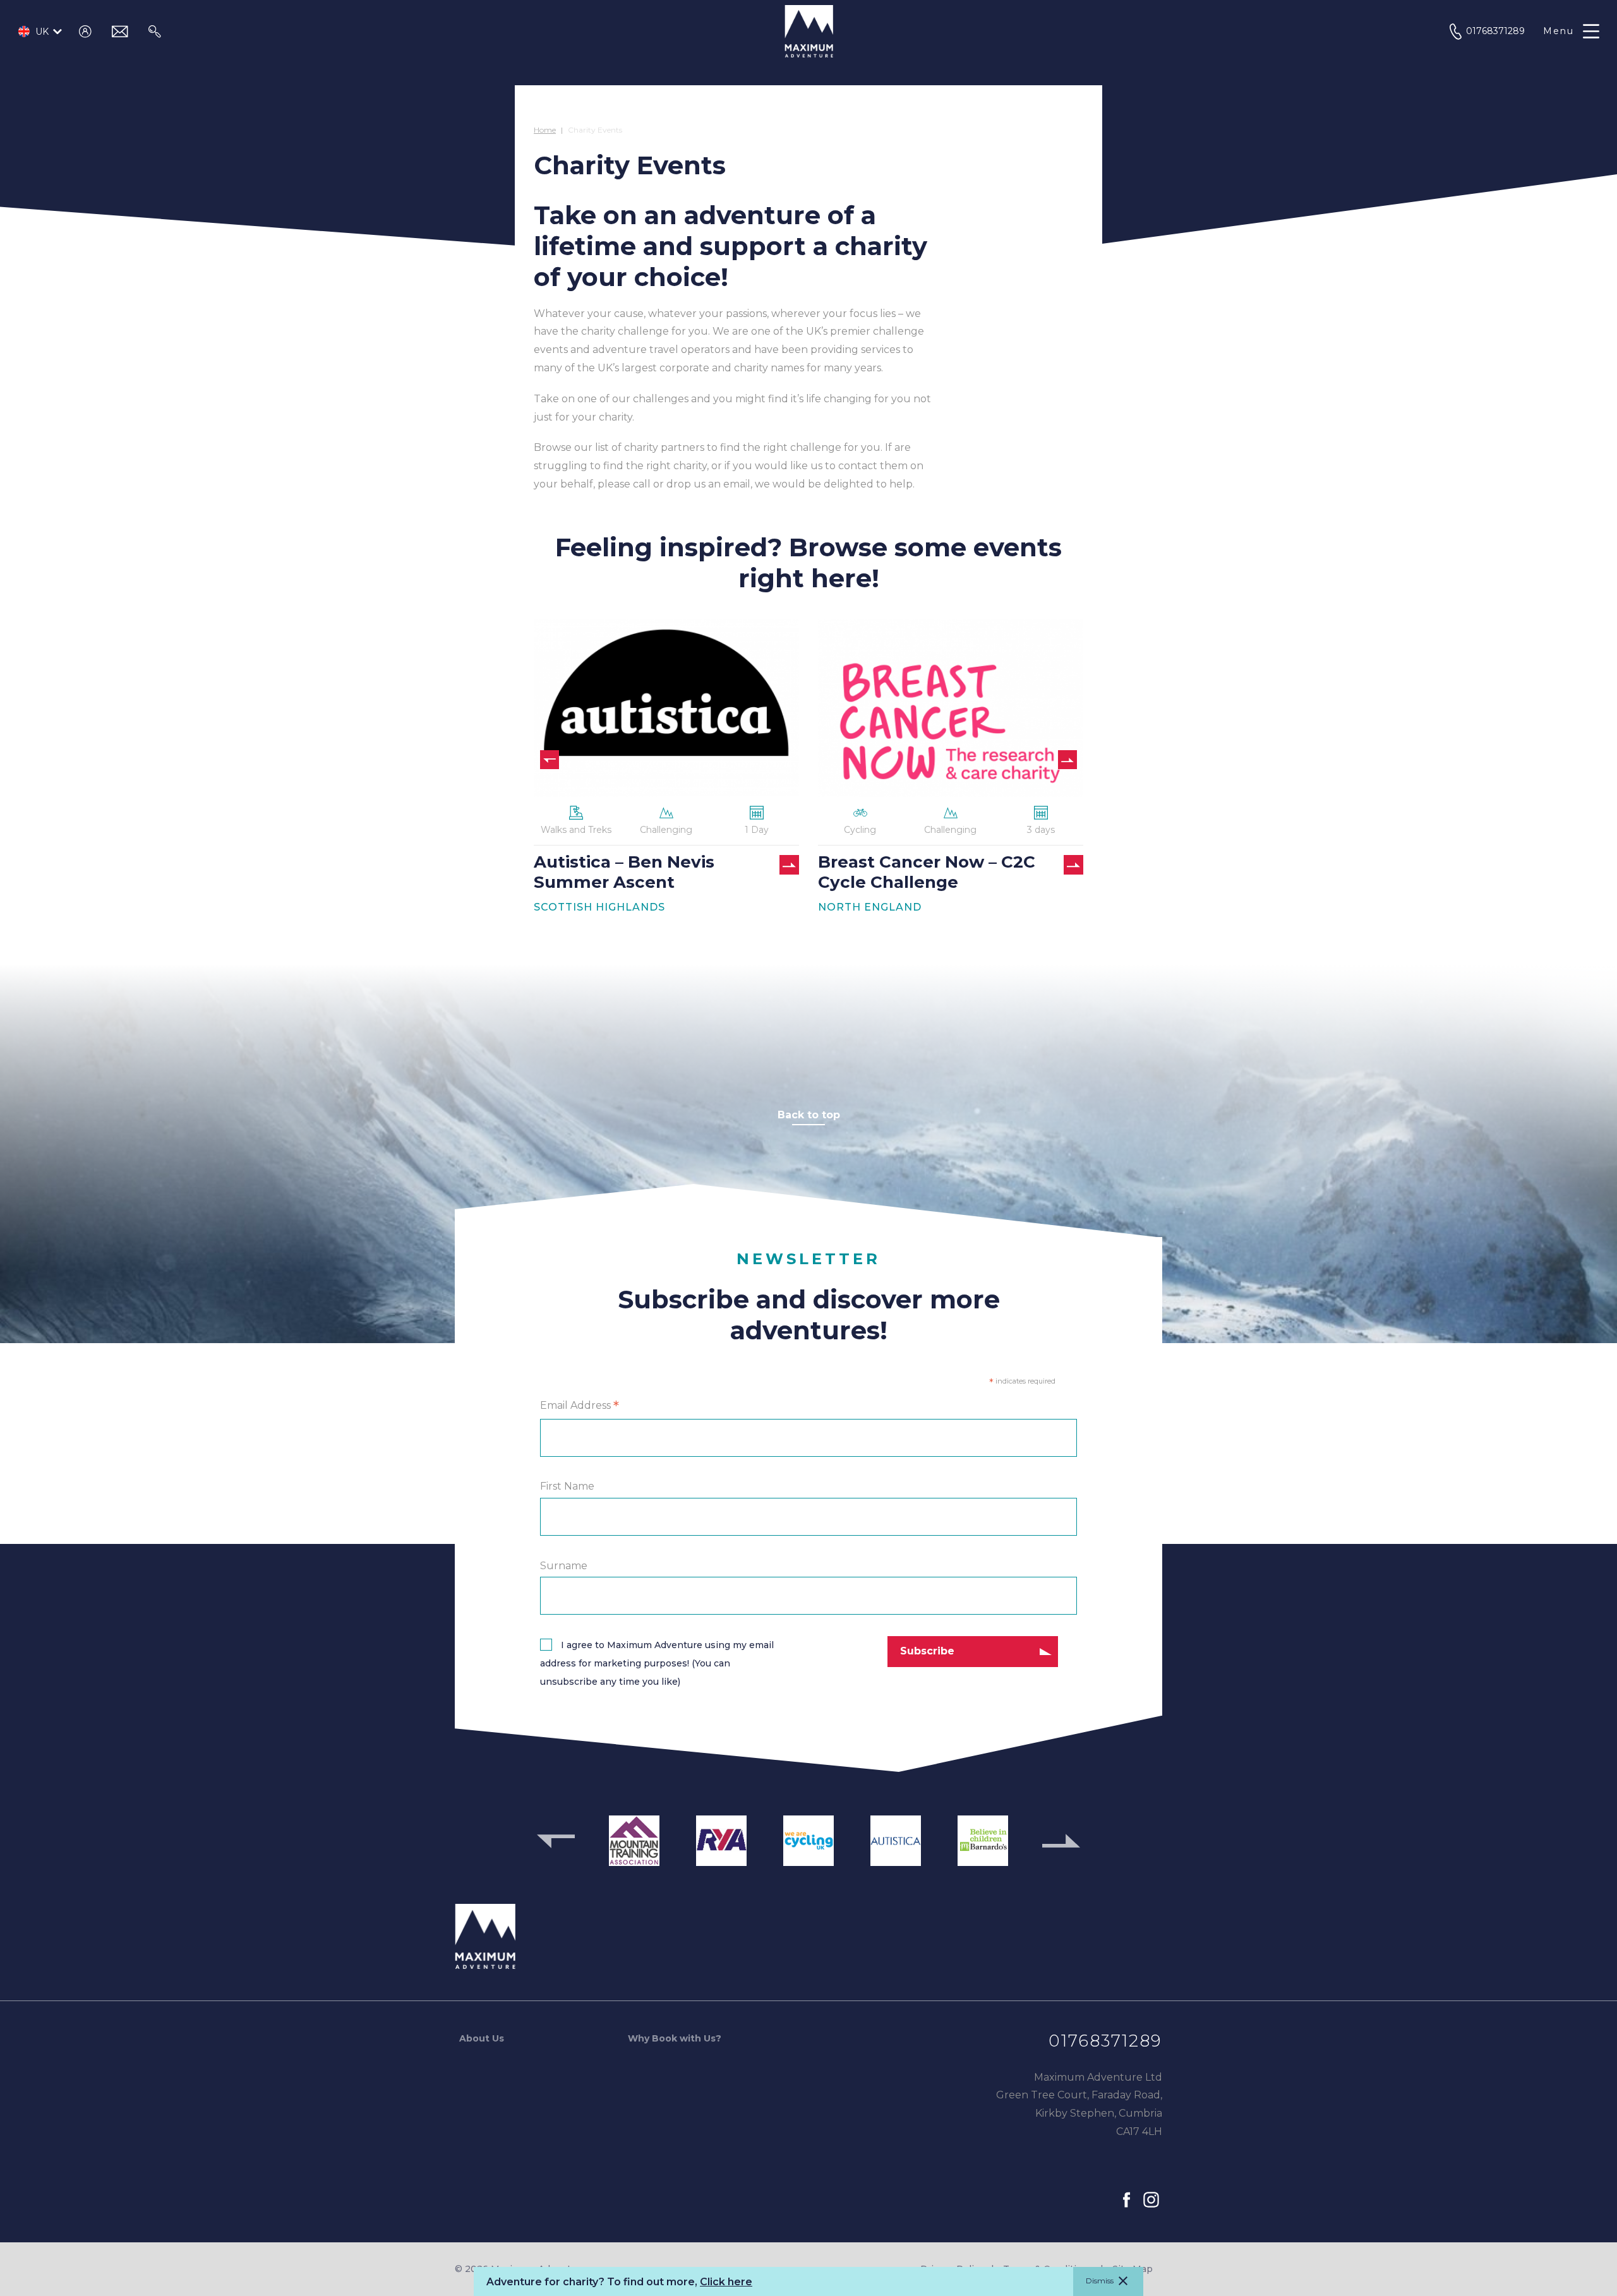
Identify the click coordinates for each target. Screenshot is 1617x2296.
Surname (564, 1565)
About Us (482, 2038)
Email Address (580, 1406)
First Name (567, 1486)
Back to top (809, 1115)
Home (545, 130)
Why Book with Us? (675, 2038)
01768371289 (1105, 2041)
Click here (726, 2282)
